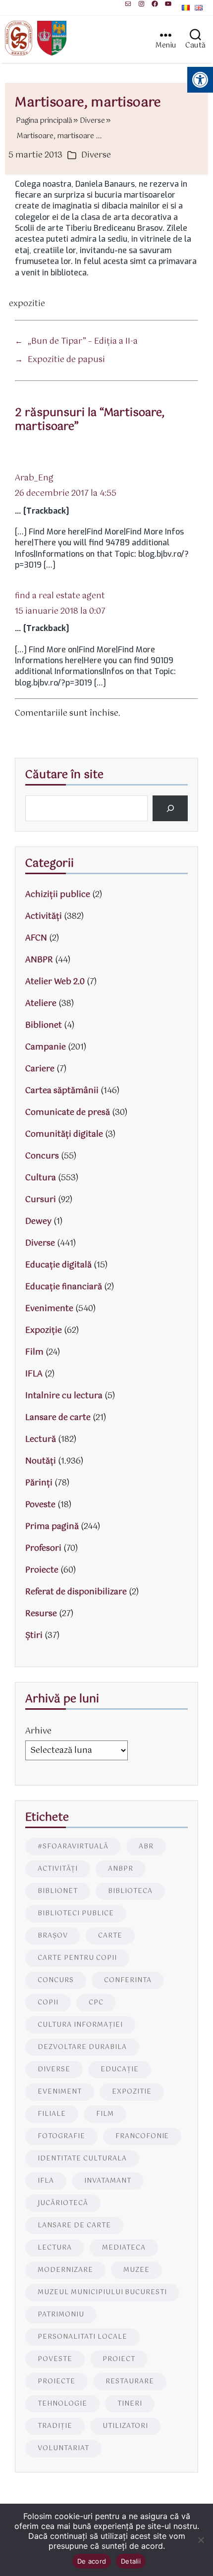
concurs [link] (56, 1980)
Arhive (38, 1731)
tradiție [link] (55, 2426)
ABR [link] (146, 1847)
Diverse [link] (96, 155)
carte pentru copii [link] (77, 1958)
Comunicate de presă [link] (68, 1113)
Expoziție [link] (44, 1331)
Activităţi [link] (44, 917)
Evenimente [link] (49, 1309)
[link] (128, 4)
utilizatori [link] (125, 2426)
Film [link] (34, 1352)
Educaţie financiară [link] (64, 1287)
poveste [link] (55, 2359)
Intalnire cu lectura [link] (64, 1396)
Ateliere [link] (41, 1004)
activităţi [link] (58, 1869)
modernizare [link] (65, 2270)
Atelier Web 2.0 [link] (55, 982)
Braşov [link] (53, 1936)
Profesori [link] (43, 1549)
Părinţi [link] (39, 1483)
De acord (92, 2561)
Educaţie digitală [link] (58, 1265)
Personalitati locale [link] (82, 2337)
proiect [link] (119, 2359)
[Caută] (170, 808)
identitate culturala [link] (82, 2159)
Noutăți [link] (41, 1461)
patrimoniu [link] (61, 2315)
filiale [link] (52, 2114)
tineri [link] (130, 2404)
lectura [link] (55, 2248)
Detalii (131, 2561)
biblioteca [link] (130, 1891)
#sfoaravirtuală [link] (73, 1847)
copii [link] (48, 2003)
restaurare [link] (130, 2382)
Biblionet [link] (44, 1025)
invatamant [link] (108, 2181)
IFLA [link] (34, 1374)
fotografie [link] (61, 2136)
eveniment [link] (60, 2092)
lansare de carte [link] (74, 2226)
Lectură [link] (41, 1440)
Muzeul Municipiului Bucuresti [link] (102, 2292)
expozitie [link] (27, 304)
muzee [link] (136, 2270)
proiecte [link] (56, 2382)
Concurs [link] (42, 1156)
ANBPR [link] (39, 960)
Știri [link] (34, 1636)
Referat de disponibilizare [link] (76, 1592)
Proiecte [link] (42, 1570)
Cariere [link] (40, 1069)
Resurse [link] (41, 1614)
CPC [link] (96, 2003)
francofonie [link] (142, 2136)
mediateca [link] (124, 2248)
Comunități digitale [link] (64, 1134)
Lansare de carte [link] (58, 1418)
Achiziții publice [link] (58, 895)
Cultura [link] (41, 1178)
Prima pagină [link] (52, 1527)
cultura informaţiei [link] (80, 2025)
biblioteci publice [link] (76, 1914)
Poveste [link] (40, 1505)
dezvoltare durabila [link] (82, 2047)
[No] (201, 2540)
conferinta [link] (128, 1980)
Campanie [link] (46, 1047)
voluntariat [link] (63, 2448)
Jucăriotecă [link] (63, 2203)
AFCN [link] (36, 938)
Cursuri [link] (41, 1200)
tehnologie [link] (62, 2404)
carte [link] (110, 1936)
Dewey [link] (38, 1222)
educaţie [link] (120, 2070)
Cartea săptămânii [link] (62, 1091)
